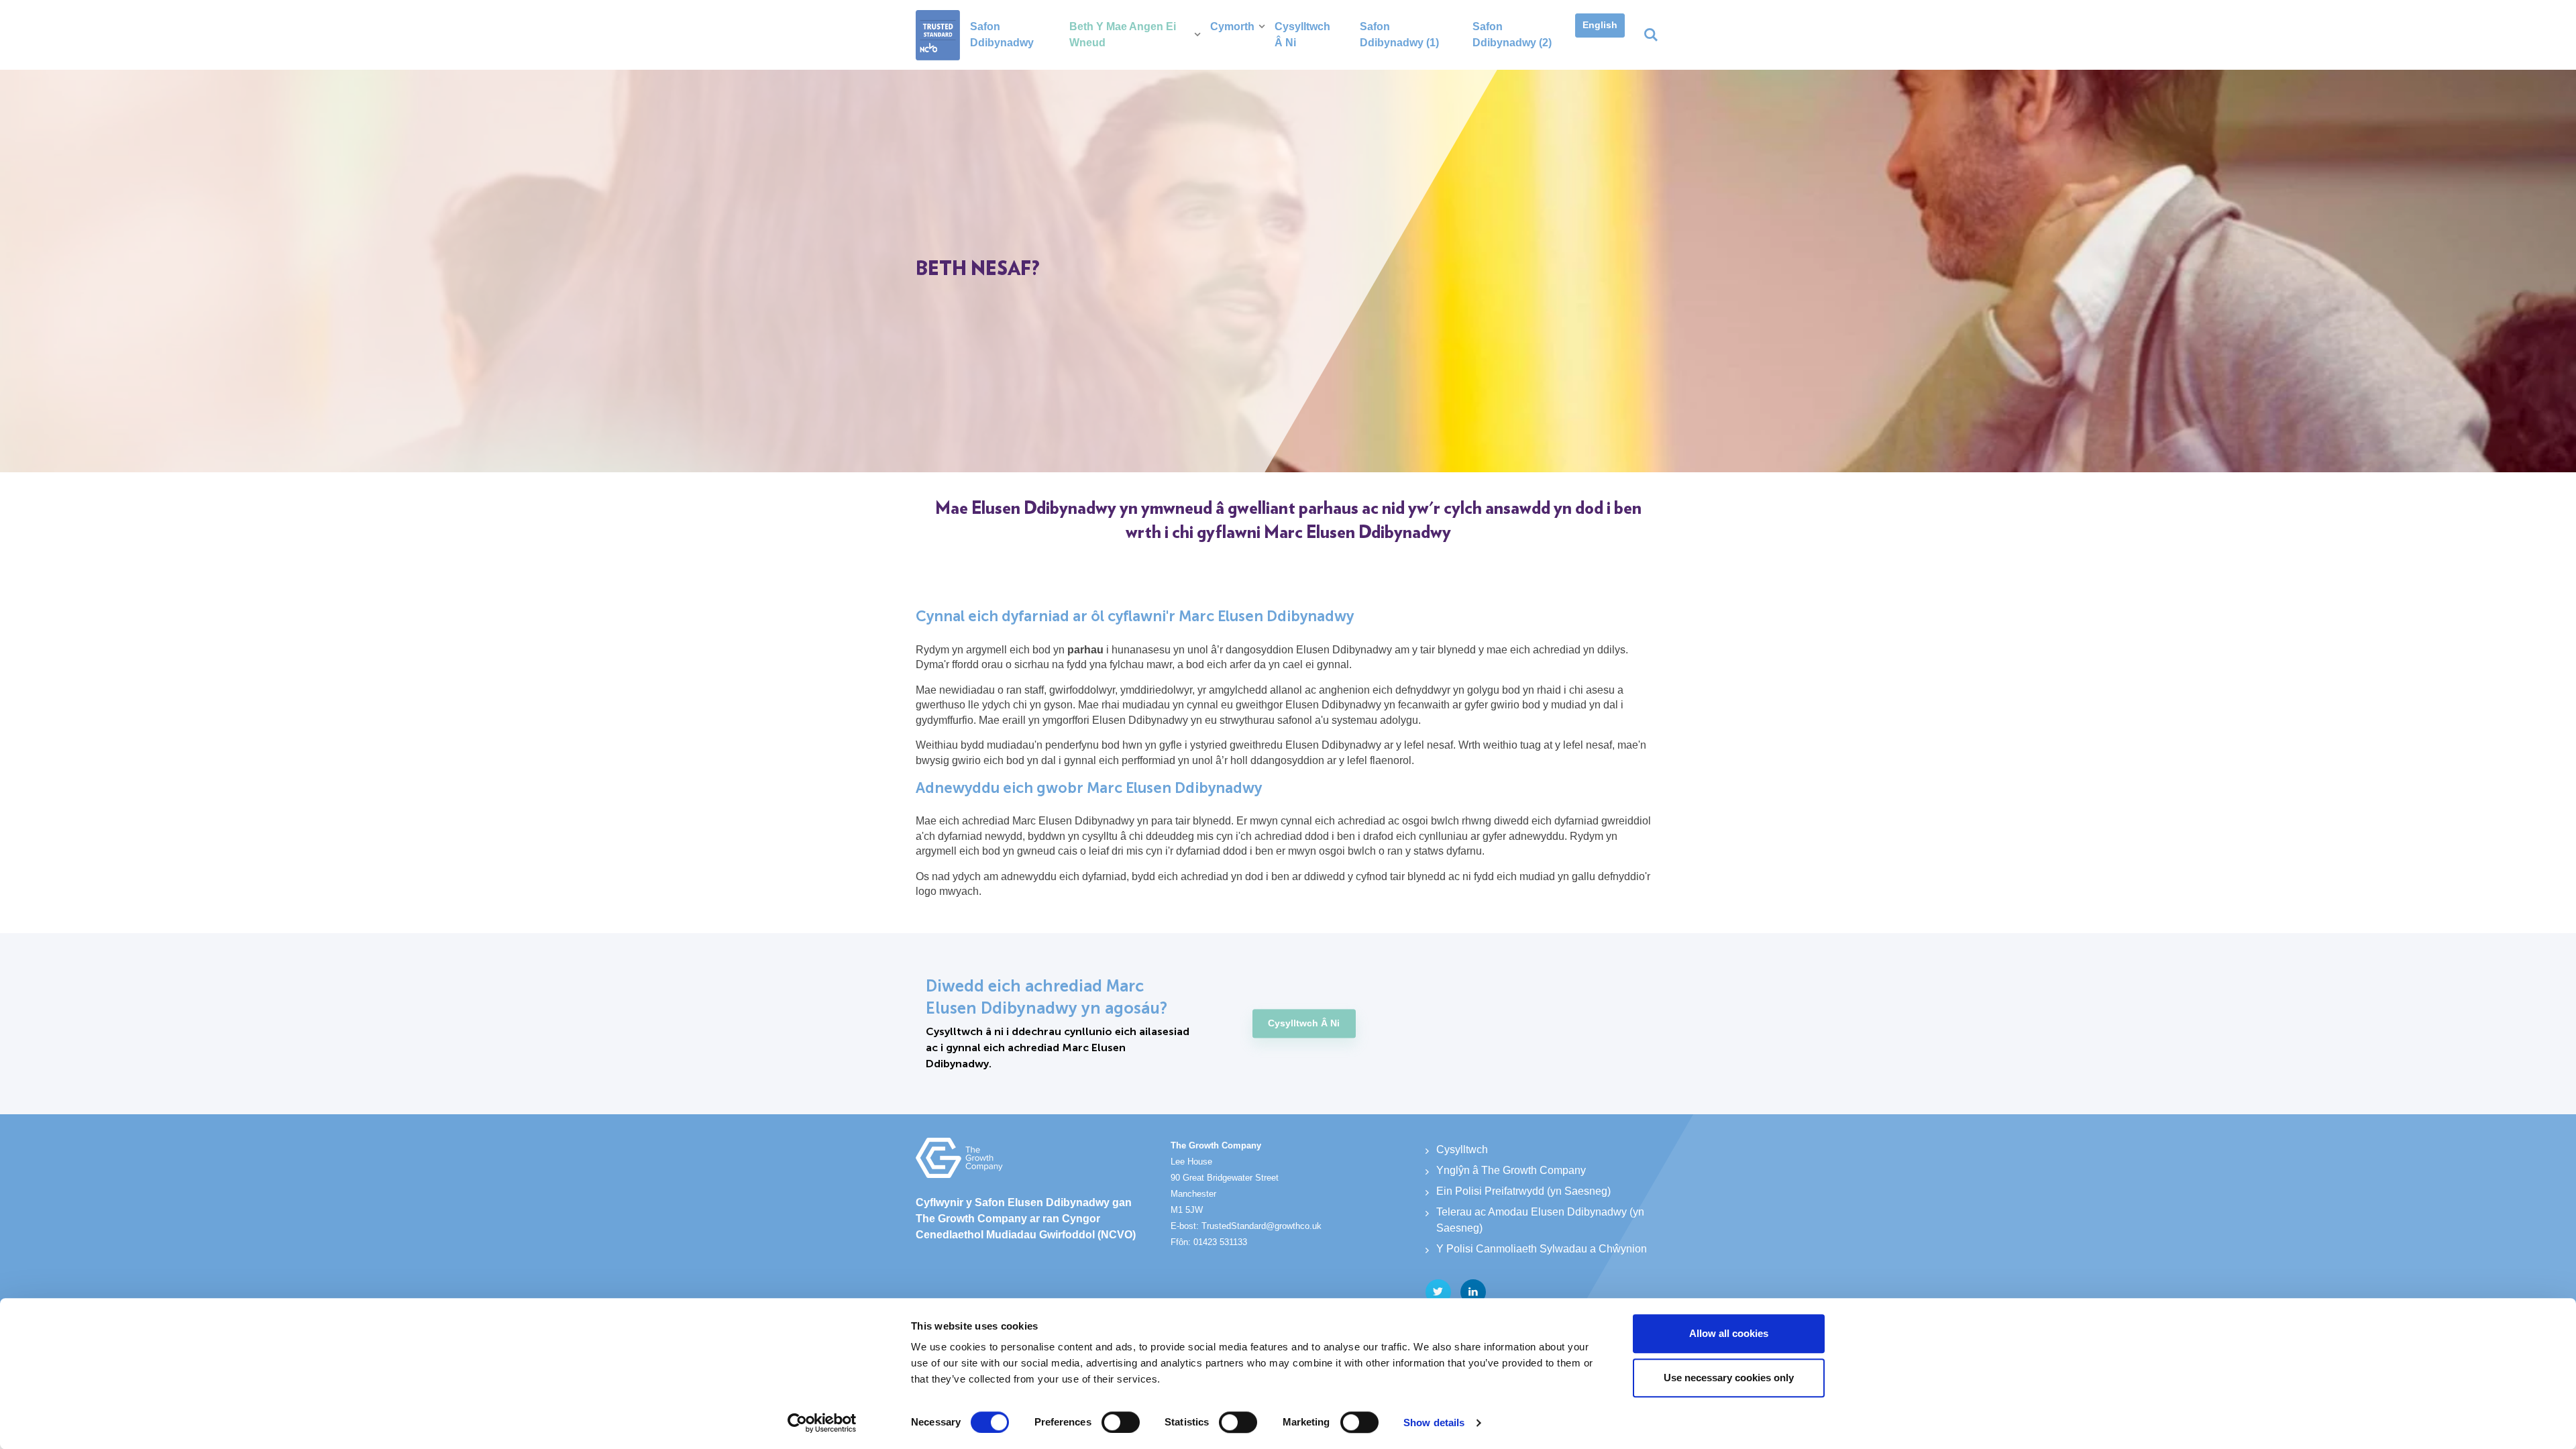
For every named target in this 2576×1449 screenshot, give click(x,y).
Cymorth (1232, 26)
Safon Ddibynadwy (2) (1512, 35)
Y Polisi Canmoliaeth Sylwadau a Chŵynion (1542, 1249)
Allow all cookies (1729, 1333)
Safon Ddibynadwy (1002, 35)
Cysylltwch (1462, 1149)
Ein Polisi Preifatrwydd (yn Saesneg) (1523, 1191)
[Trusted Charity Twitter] (1438, 1292)
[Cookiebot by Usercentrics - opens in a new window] (822, 1423)
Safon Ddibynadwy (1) (1399, 35)
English (1600, 25)
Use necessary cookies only (1729, 1378)
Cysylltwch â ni (1302, 35)
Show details (1434, 1423)
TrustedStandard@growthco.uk (1262, 1226)
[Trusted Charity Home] (938, 35)
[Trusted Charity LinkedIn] (1473, 1292)
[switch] (1121, 1422)
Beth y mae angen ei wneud (1123, 35)
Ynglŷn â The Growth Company (1511, 1170)
